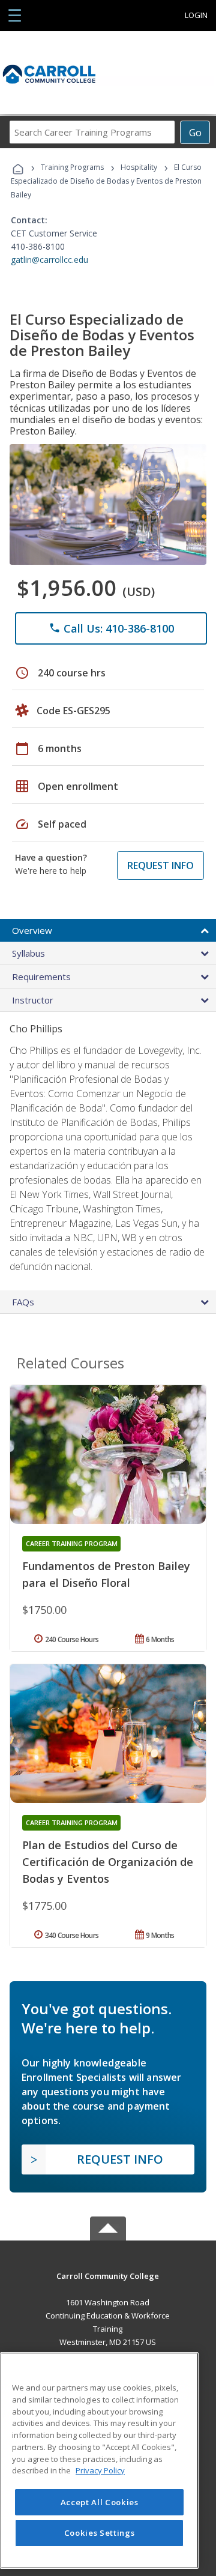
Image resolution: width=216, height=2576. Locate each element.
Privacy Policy (100, 2470)
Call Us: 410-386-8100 (111, 628)
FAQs (23, 1302)
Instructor (33, 1000)
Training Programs (72, 167)
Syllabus (28, 953)
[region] (99, 2460)
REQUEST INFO (160, 865)
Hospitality (140, 167)
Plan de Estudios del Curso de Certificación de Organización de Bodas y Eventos (108, 1862)
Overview (32, 930)
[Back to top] (108, 2275)
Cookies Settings (100, 2533)
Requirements (41, 977)
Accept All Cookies (100, 2502)
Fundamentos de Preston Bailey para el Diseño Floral (106, 1574)
